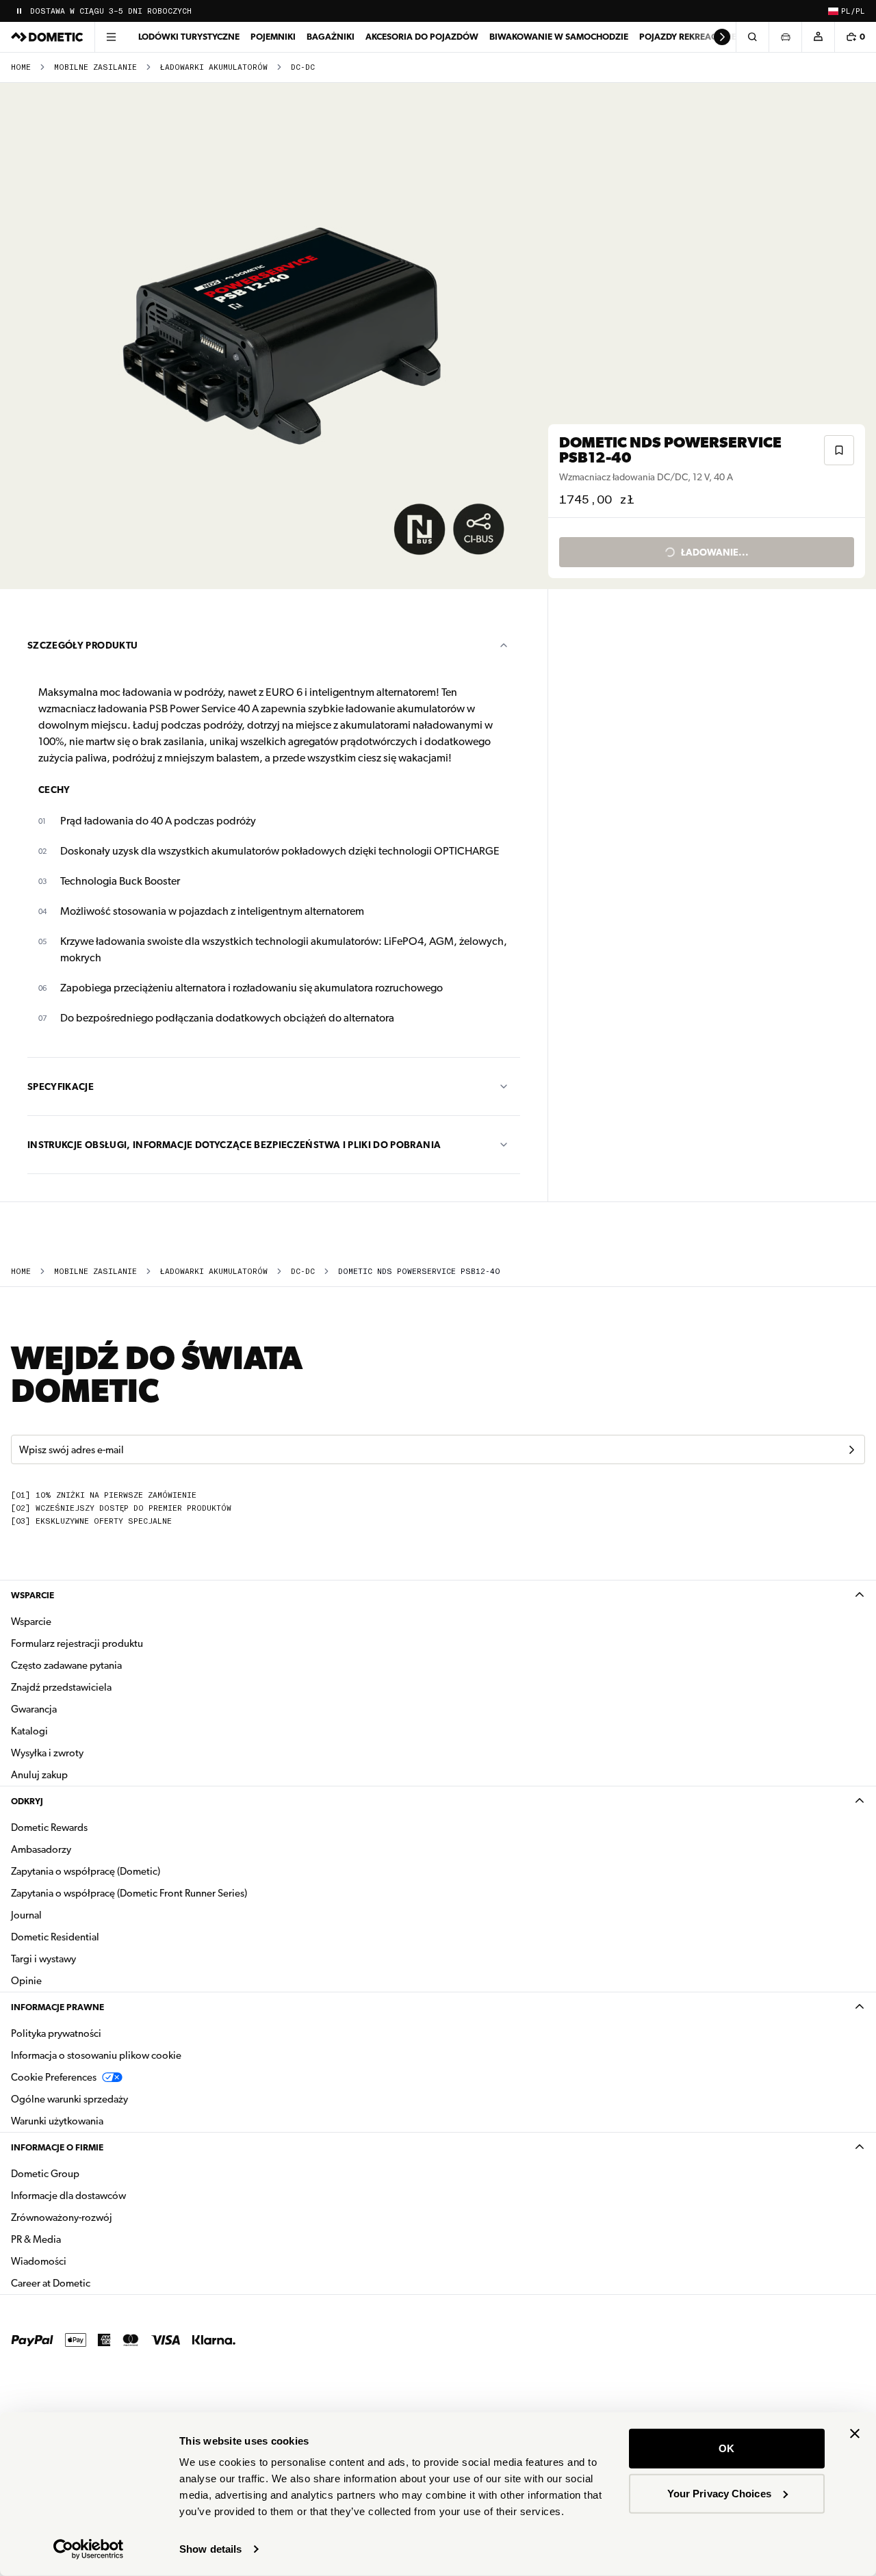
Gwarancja (34, 1709)
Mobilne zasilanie (95, 67)
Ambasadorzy (41, 1849)
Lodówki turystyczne (189, 37)
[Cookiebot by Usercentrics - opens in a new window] (89, 2549)
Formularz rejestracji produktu (77, 1643)
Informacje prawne (57, 2007)
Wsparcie (33, 1595)
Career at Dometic (94, 2283)
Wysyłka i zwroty (47, 1753)
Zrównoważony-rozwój (62, 2217)
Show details (210, 2549)
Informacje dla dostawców (68, 2196)
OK (726, 2448)
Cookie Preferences (54, 2077)
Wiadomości (82, 2261)
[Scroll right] (722, 37)
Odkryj (27, 1801)
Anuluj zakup (39, 1775)
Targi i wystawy (43, 1959)
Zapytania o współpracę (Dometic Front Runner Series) (129, 1893)
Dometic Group (88, 2173)
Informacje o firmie (57, 2147)
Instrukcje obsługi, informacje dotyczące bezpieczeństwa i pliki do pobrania (234, 1145)
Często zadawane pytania (66, 1665)
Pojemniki (273, 37)
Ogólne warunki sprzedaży (69, 2099)
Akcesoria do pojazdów (422, 37)
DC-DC (303, 67)
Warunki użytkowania (57, 2121)
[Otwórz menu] (111, 37)
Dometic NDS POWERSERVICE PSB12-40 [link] (419, 1272)
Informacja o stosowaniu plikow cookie (96, 2055)
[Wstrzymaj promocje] (19, 11)
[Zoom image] (280, 336)
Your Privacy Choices (719, 2493)
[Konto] (818, 37)
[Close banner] (855, 2434)
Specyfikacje (61, 1087)
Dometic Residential (98, 1937)
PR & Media (79, 2239)
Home (21, 67)
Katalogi (73, 1731)
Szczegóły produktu (82, 645)
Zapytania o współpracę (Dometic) (86, 1871)
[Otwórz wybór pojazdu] (785, 37)
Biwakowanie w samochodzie (559, 37)
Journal (26, 1915)
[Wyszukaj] (752, 37)
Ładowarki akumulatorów (214, 67)
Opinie (26, 1981)
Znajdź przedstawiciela (61, 1687)
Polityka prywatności (56, 2033)
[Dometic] (47, 37)
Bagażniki (331, 37)
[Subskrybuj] (851, 1450)
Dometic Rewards (49, 1827)
